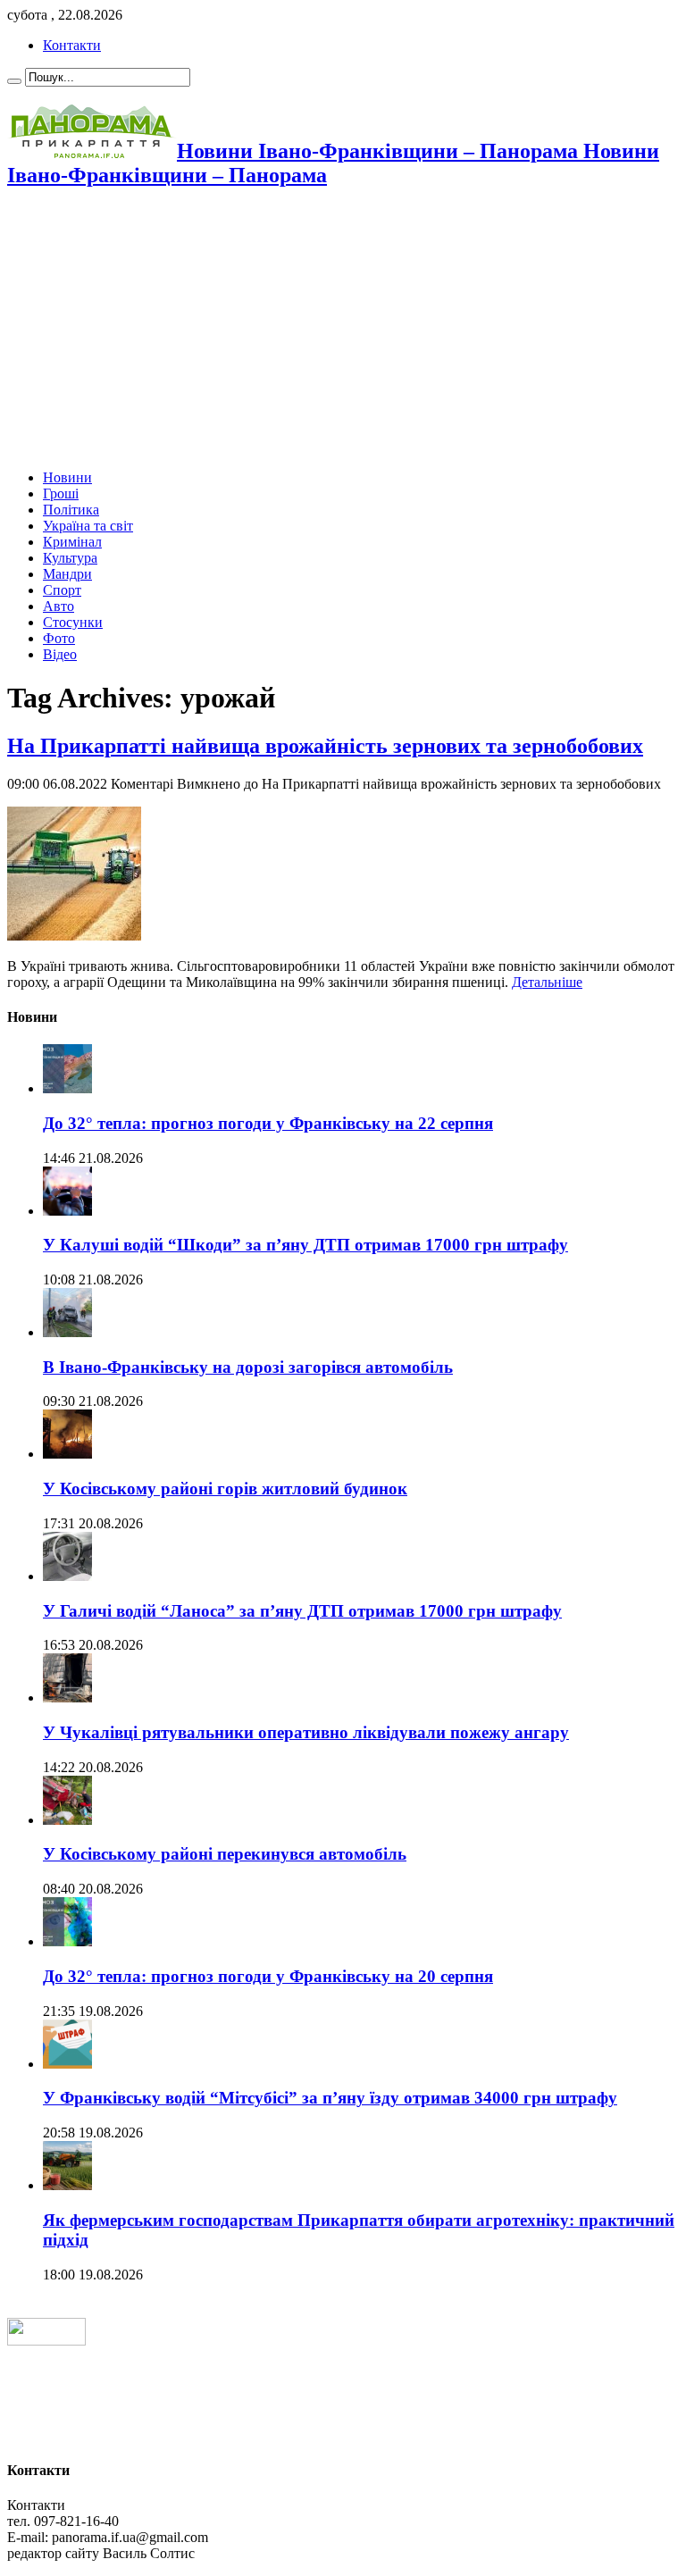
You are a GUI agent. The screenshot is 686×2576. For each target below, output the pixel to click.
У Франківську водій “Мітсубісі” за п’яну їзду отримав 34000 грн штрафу (330, 2098)
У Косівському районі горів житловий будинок (225, 1489)
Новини (67, 477)
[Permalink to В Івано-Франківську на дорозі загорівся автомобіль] (67, 1332)
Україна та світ (88, 526)
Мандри (67, 574)
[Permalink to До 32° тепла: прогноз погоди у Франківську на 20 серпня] (67, 1941)
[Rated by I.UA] (46, 2341)
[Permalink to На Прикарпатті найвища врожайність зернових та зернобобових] (74, 936)
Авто (59, 606)
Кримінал (72, 542)
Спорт (62, 590)
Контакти (72, 45)
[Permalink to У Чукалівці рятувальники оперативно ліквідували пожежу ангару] (67, 1698)
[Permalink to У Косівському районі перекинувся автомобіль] (67, 1820)
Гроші (61, 493)
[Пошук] (14, 81)
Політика (71, 510)
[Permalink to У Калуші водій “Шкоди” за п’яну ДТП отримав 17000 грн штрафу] (67, 1211)
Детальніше (547, 982)
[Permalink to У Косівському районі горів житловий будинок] (67, 1454)
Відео (60, 654)
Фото (59, 638)
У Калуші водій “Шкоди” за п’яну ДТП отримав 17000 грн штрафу (305, 1245)
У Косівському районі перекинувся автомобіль (225, 1854)
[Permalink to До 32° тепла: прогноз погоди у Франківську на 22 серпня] (67, 1088)
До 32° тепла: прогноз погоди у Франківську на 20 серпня (268, 1976)
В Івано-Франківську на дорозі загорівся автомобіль (248, 1367)
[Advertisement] (343, 330)
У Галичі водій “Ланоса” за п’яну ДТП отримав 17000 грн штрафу (302, 1611)
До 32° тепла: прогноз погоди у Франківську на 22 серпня (268, 1123)
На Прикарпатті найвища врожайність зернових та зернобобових (325, 746)
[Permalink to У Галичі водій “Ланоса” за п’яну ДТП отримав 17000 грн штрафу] (67, 1576)
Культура (70, 558)
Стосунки (73, 622)
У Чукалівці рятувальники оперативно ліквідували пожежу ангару (306, 1732)
